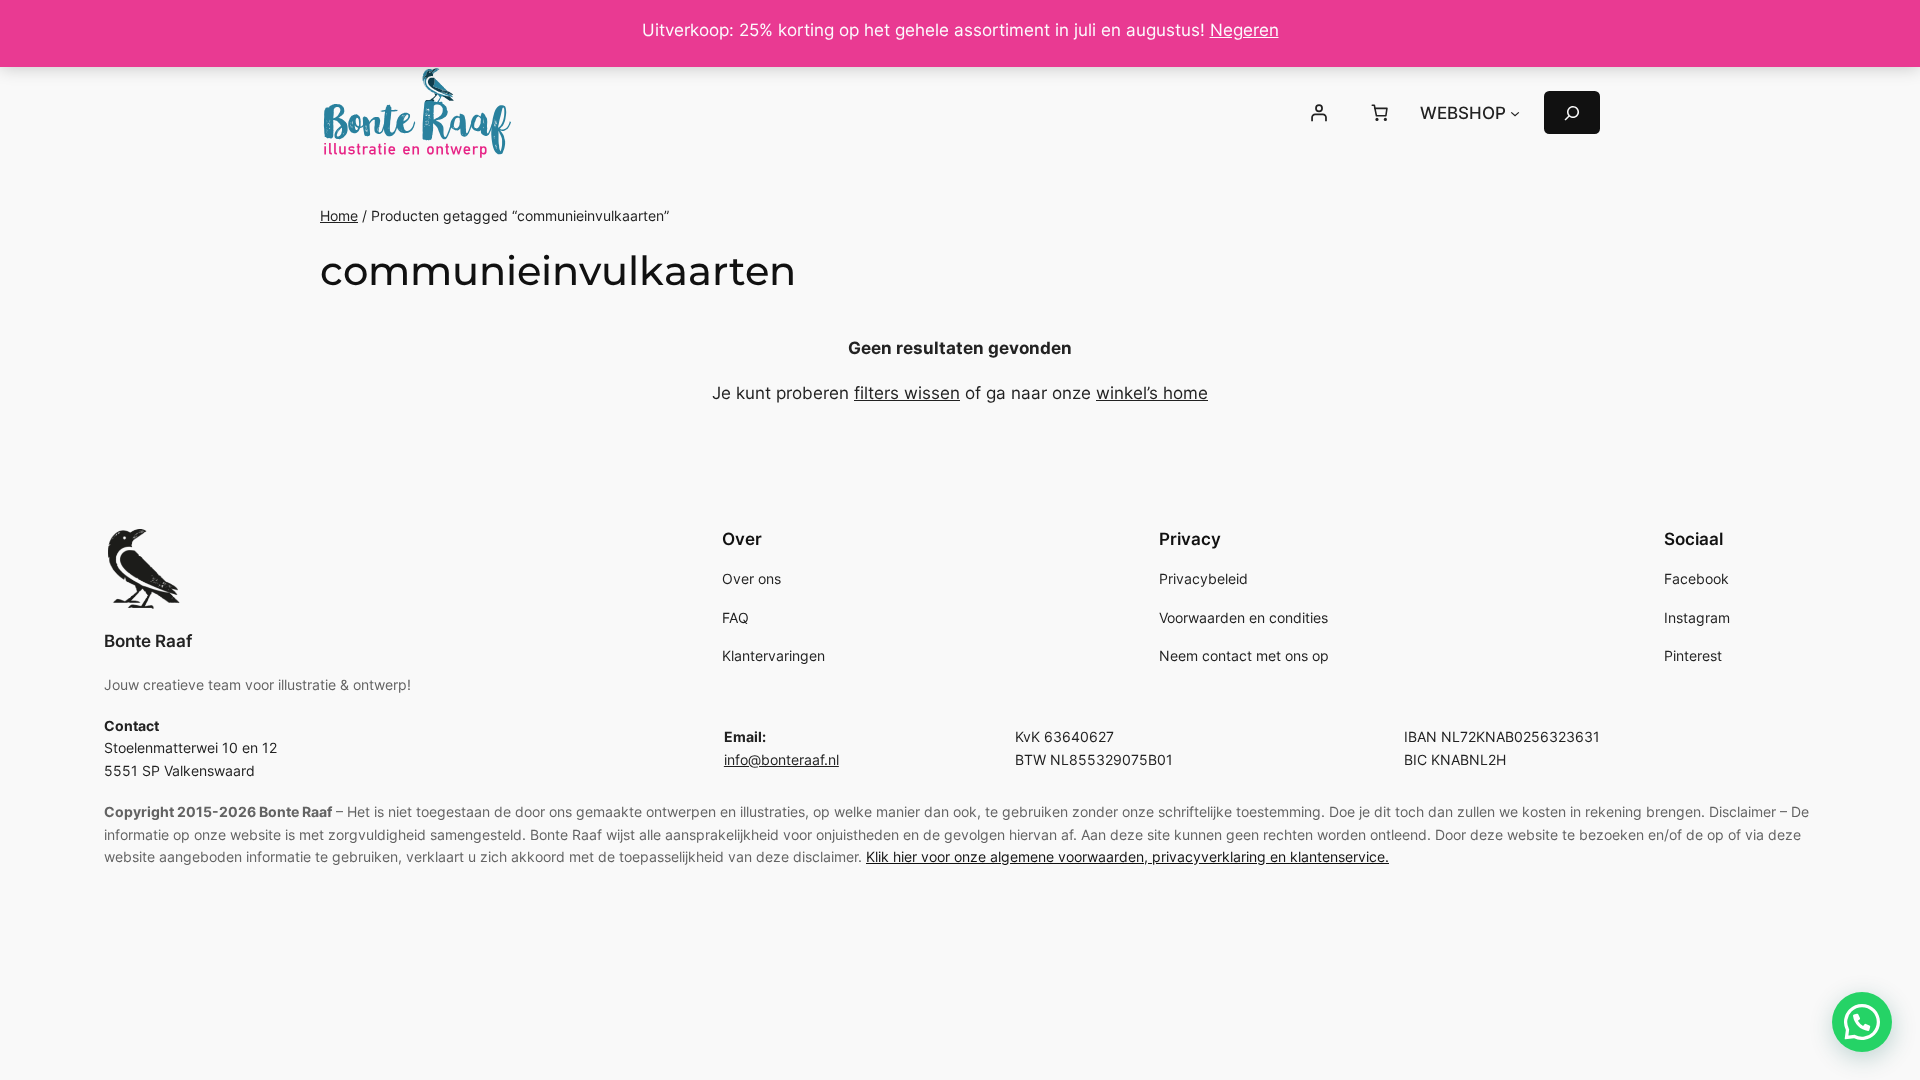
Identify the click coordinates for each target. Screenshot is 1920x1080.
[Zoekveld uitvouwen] (1572, 112)
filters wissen (907, 393)
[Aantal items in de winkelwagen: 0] (1380, 113)
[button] (1862, 1022)
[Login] (1318, 113)
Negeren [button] (1244, 30)
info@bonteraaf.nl (781, 759)
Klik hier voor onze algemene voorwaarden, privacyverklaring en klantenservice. (1127, 856)
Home (339, 215)
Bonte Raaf (148, 641)
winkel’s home (1152, 393)
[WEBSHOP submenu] (1515, 113)
